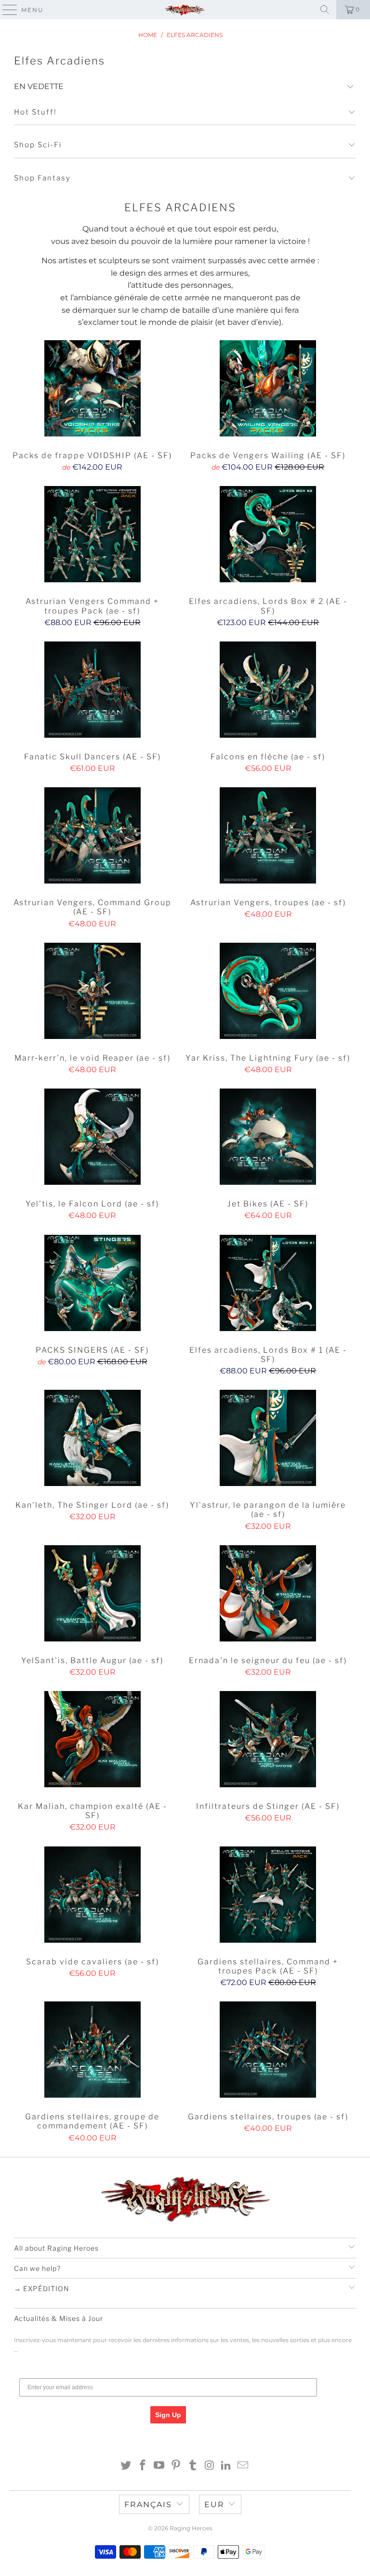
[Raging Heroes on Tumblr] (193, 2466)
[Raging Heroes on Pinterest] (176, 2466)
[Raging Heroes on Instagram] (210, 2466)
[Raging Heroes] (185, 10)
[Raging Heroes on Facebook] (143, 2466)
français (148, 2505)
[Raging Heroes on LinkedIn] (226, 2466)
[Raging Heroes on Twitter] (126, 2466)
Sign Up (168, 2415)
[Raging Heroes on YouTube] (159, 2466)
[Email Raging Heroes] (243, 2466)
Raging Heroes (191, 2528)
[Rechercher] (325, 10)
